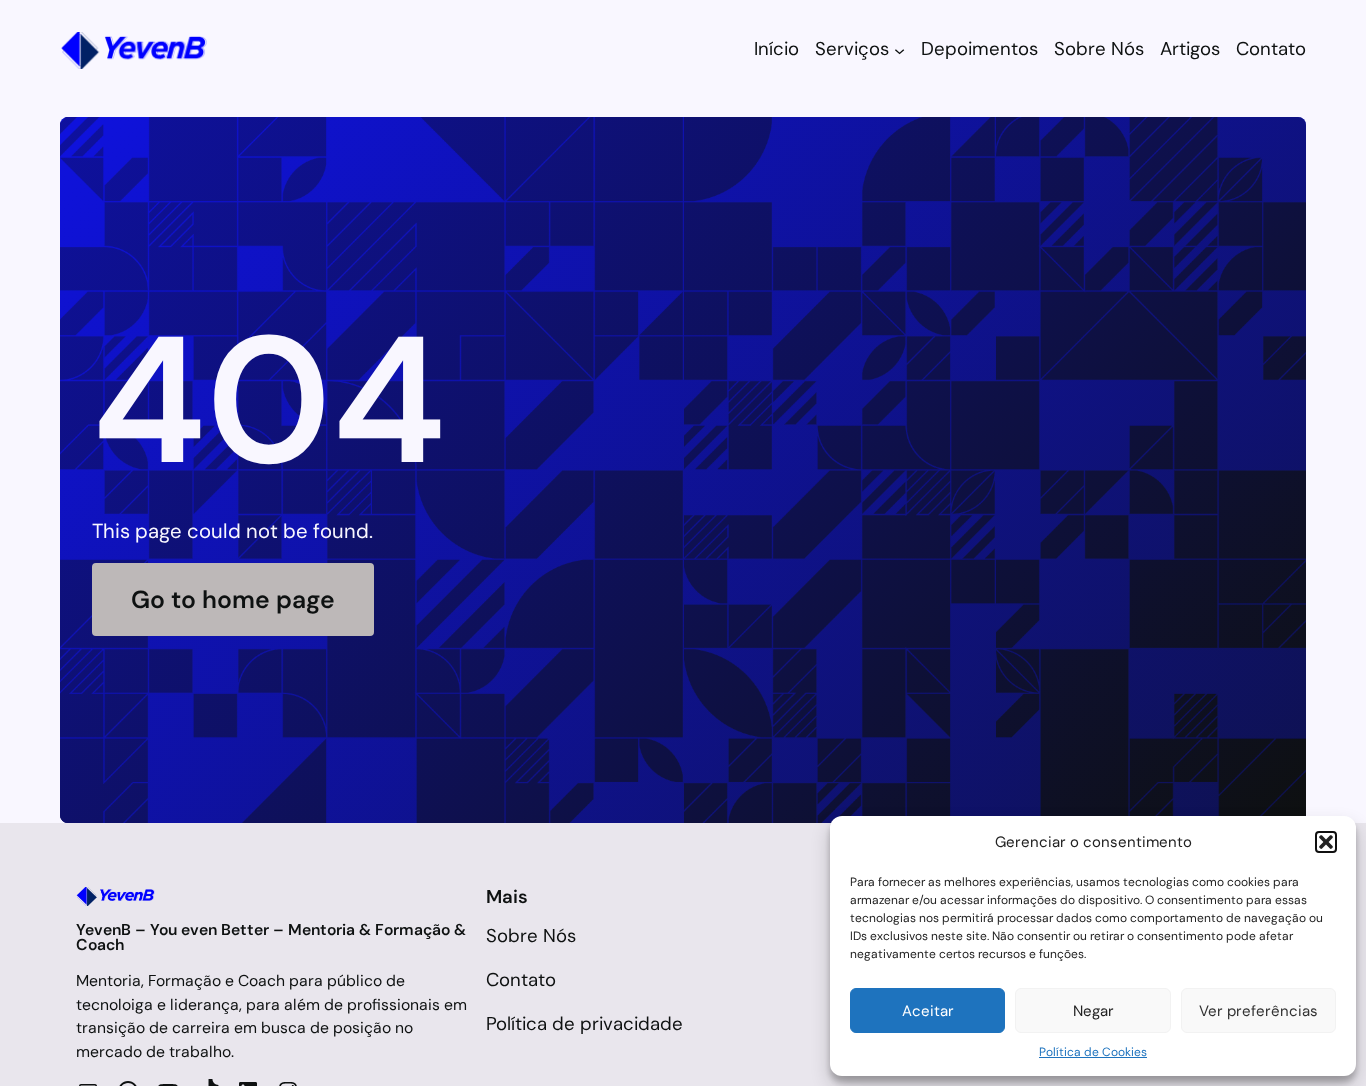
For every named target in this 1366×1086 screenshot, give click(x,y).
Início (776, 49)
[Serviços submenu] (899, 50)
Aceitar (928, 1011)
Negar (1093, 1011)
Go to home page (233, 599)
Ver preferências (1258, 1011)
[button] (1326, 842)
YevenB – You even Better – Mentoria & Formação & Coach (271, 937)
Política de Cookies (1093, 1052)
